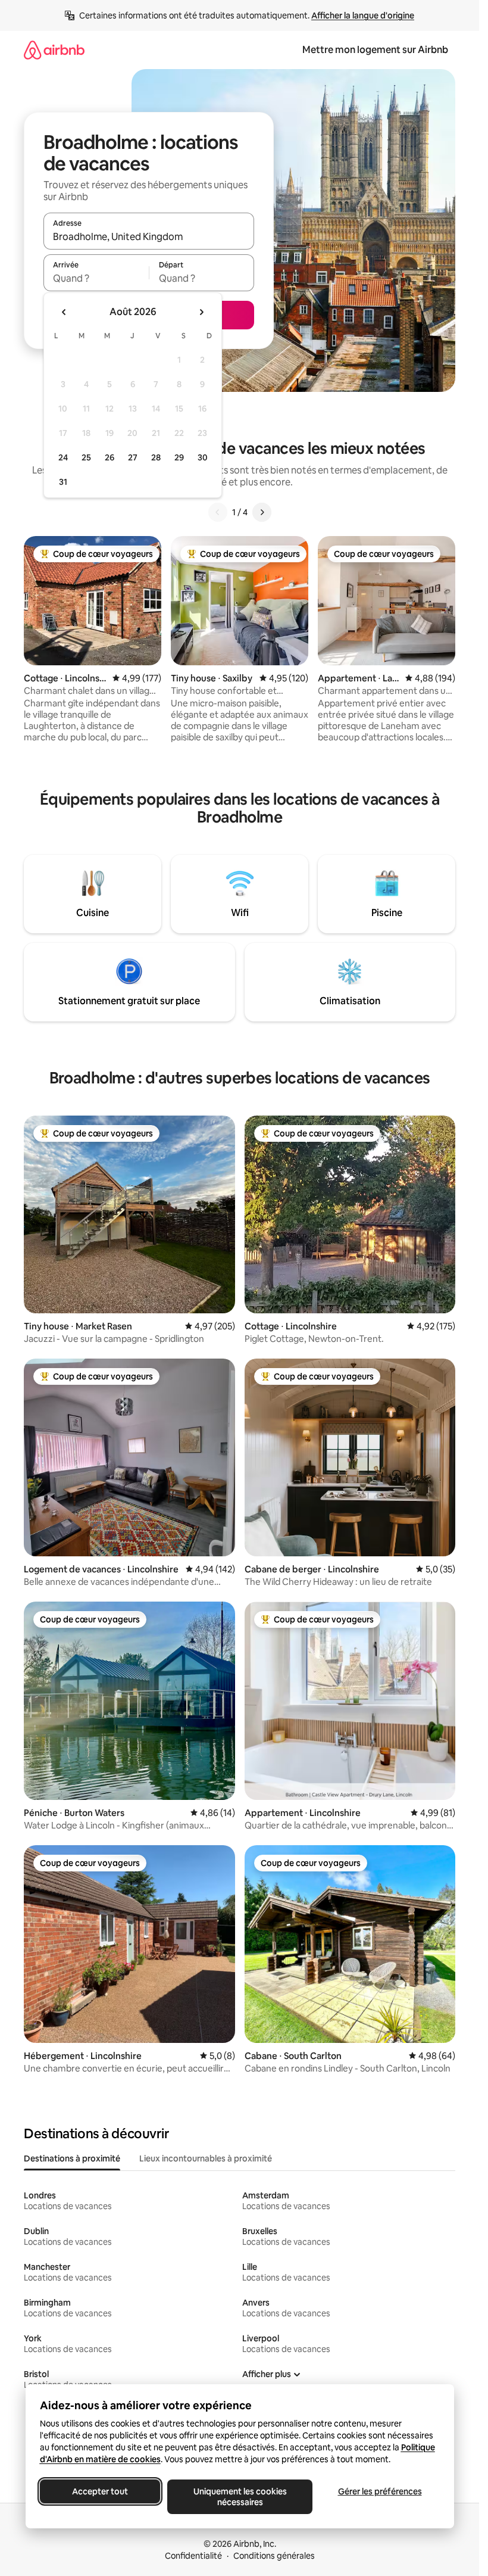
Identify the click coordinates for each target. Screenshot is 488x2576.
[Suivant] (262, 512)
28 (156, 457)
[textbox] (96, 278)
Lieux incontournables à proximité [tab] (206, 2158)
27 (133, 457)
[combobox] (149, 236)
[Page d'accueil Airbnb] (54, 50)
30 (203, 457)
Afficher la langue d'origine (363, 15)
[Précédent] (218, 512)
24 (63, 457)
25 (86, 457)
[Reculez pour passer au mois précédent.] (64, 312)
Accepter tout (100, 2491)
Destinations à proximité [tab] (72, 2158)
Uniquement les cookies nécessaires (240, 2497)
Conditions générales (274, 2556)
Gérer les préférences (379, 2491)
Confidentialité (193, 2556)
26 (110, 457)
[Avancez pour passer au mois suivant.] (201, 312)
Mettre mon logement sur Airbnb (375, 50)
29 (179, 457)
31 (63, 482)
